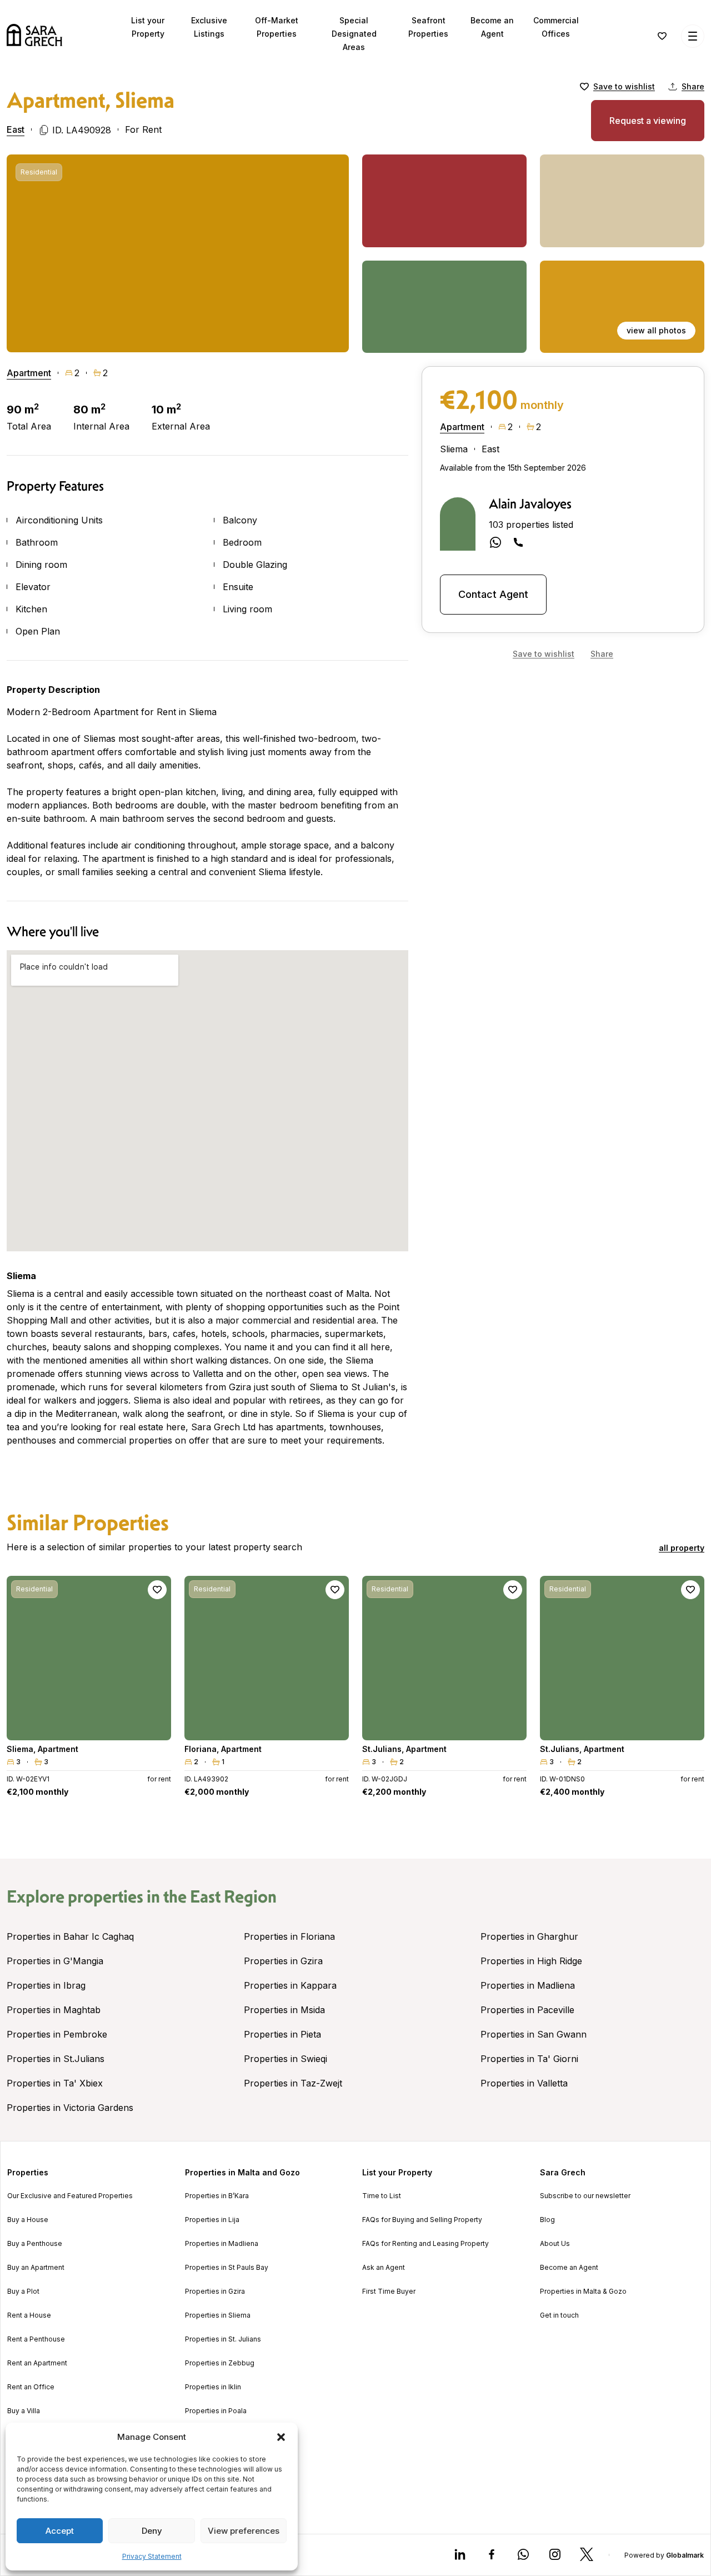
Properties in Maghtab (54, 2010)
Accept (60, 2531)
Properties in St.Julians (56, 2059)
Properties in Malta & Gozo (583, 2292)
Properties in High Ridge (531, 1961)
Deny (152, 2531)
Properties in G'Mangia (55, 1961)
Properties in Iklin (213, 2387)
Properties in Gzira (283, 1961)
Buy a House (28, 2220)
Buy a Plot (23, 2292)
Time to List (382, 2196)
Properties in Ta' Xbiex (55, 2083)
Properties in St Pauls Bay (227, 2268)
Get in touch (559, 2315)
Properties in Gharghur (529, 1936)
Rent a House (29, 2315)
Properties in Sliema (218, 2315)
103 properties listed (531, 525)
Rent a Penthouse (36, 2339)
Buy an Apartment (36, 2268)
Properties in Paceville (527, 2010)
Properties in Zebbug (220, 2363)
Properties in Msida (284, 2010)
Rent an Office (31, 2387)
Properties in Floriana (289, 1936)
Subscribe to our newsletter (585, 2196)
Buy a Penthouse (35, 2244)
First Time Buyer (389, 2292)
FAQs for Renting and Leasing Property (425, 2244)
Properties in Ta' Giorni (529, 2059)
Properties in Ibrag (46, 1985)
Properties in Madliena (528, 1985)
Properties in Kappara (290, 1985)
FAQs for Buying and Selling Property (422, 2220)
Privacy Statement (152, 2556)
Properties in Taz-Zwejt (293, 2083)
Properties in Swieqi (286, 2059)
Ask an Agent (384, 2268)
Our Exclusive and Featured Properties (70, 2196)
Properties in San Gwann (534, 2034)
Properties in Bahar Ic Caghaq (70, 1936)
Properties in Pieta (282, 2034)
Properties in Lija (212, 2220)
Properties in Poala (216, 2411)
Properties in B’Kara (217, 2196)
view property (89, 1727)
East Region (233, 1896)
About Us (555, 2244)
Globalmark (685, 2555)
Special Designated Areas (354, 34)
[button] (281, 2437)
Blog (547, 2220)
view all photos (656, 330)
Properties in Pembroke (57, 2034)
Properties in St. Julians (223, 2339)
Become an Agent (569, 2268)
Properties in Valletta (524, 2083)
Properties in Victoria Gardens (70, 2108)
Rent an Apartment (37, 2363)
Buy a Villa (24, 2411)
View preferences (244, 2531)
